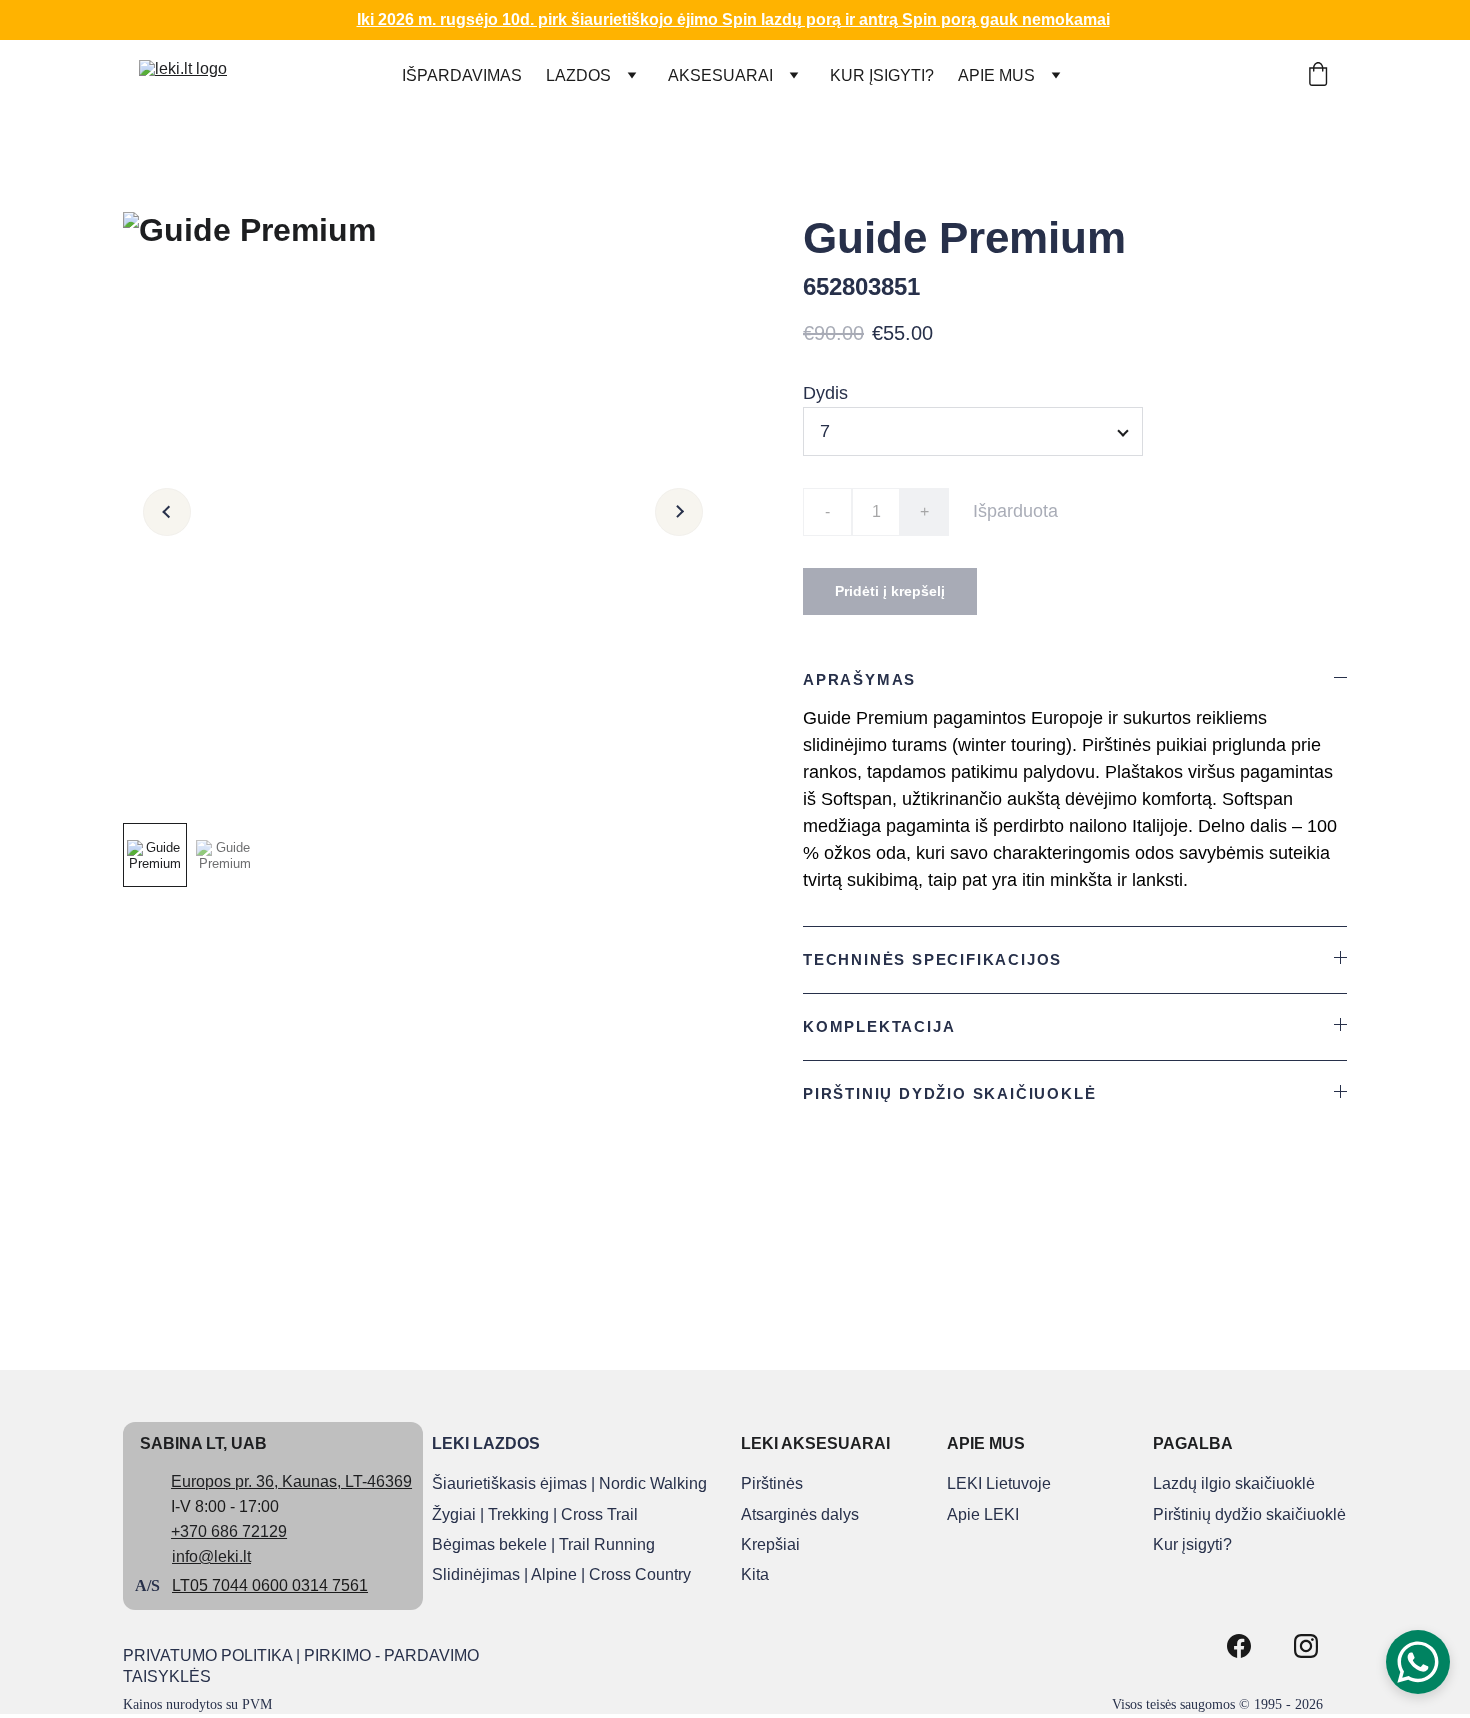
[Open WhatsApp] (1418, 1662)
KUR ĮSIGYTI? (882, 75)
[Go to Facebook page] (1239, 1646)
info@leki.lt (211, 1556)
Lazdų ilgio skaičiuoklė (1234, 1483)
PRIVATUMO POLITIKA (207, 1655)
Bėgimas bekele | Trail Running (543, 1544)
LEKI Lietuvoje (999, 1483)
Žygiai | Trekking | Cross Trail (535, 1514)
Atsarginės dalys (800, 1514)
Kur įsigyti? (1192, 1544)
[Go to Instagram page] (1306, 1646)
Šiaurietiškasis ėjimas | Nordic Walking (569, 1483)
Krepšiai (770, 1544)
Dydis (825, 393)
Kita (755, 1574)
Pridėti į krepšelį (890, 591)
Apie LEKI (983, 1514)
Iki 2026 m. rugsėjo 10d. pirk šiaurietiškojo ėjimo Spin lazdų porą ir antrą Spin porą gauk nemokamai (733, 19)
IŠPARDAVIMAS (462, 75)
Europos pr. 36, (224, 1481)
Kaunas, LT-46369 (347, 1481)
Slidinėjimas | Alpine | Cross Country (561, 1574)
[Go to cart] (1318, 76)
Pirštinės (772, 1483)
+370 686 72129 (229, 1531)
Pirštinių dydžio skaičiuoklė (1249, 1514)
